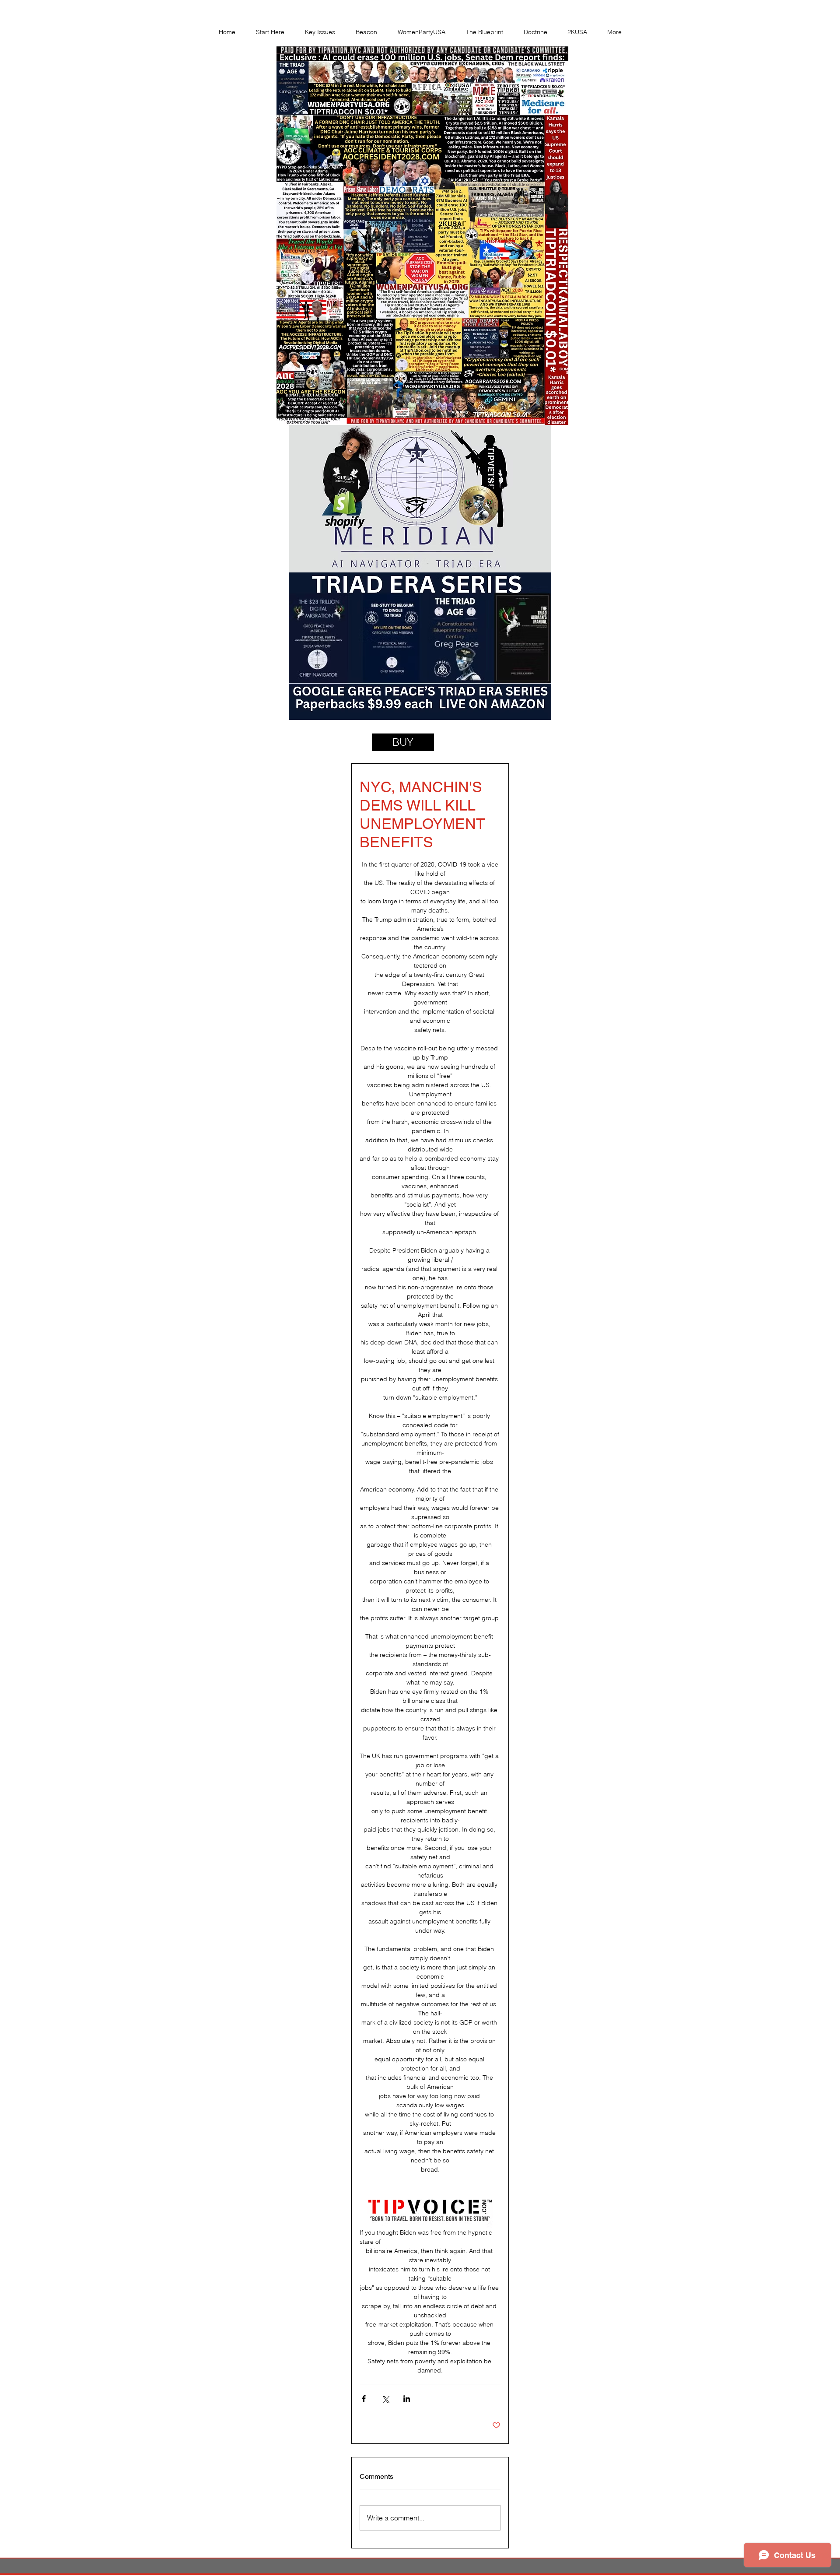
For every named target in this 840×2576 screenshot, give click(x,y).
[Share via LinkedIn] (407, 2399)
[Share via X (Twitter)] (385, 2399)
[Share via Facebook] (364, 2399)
